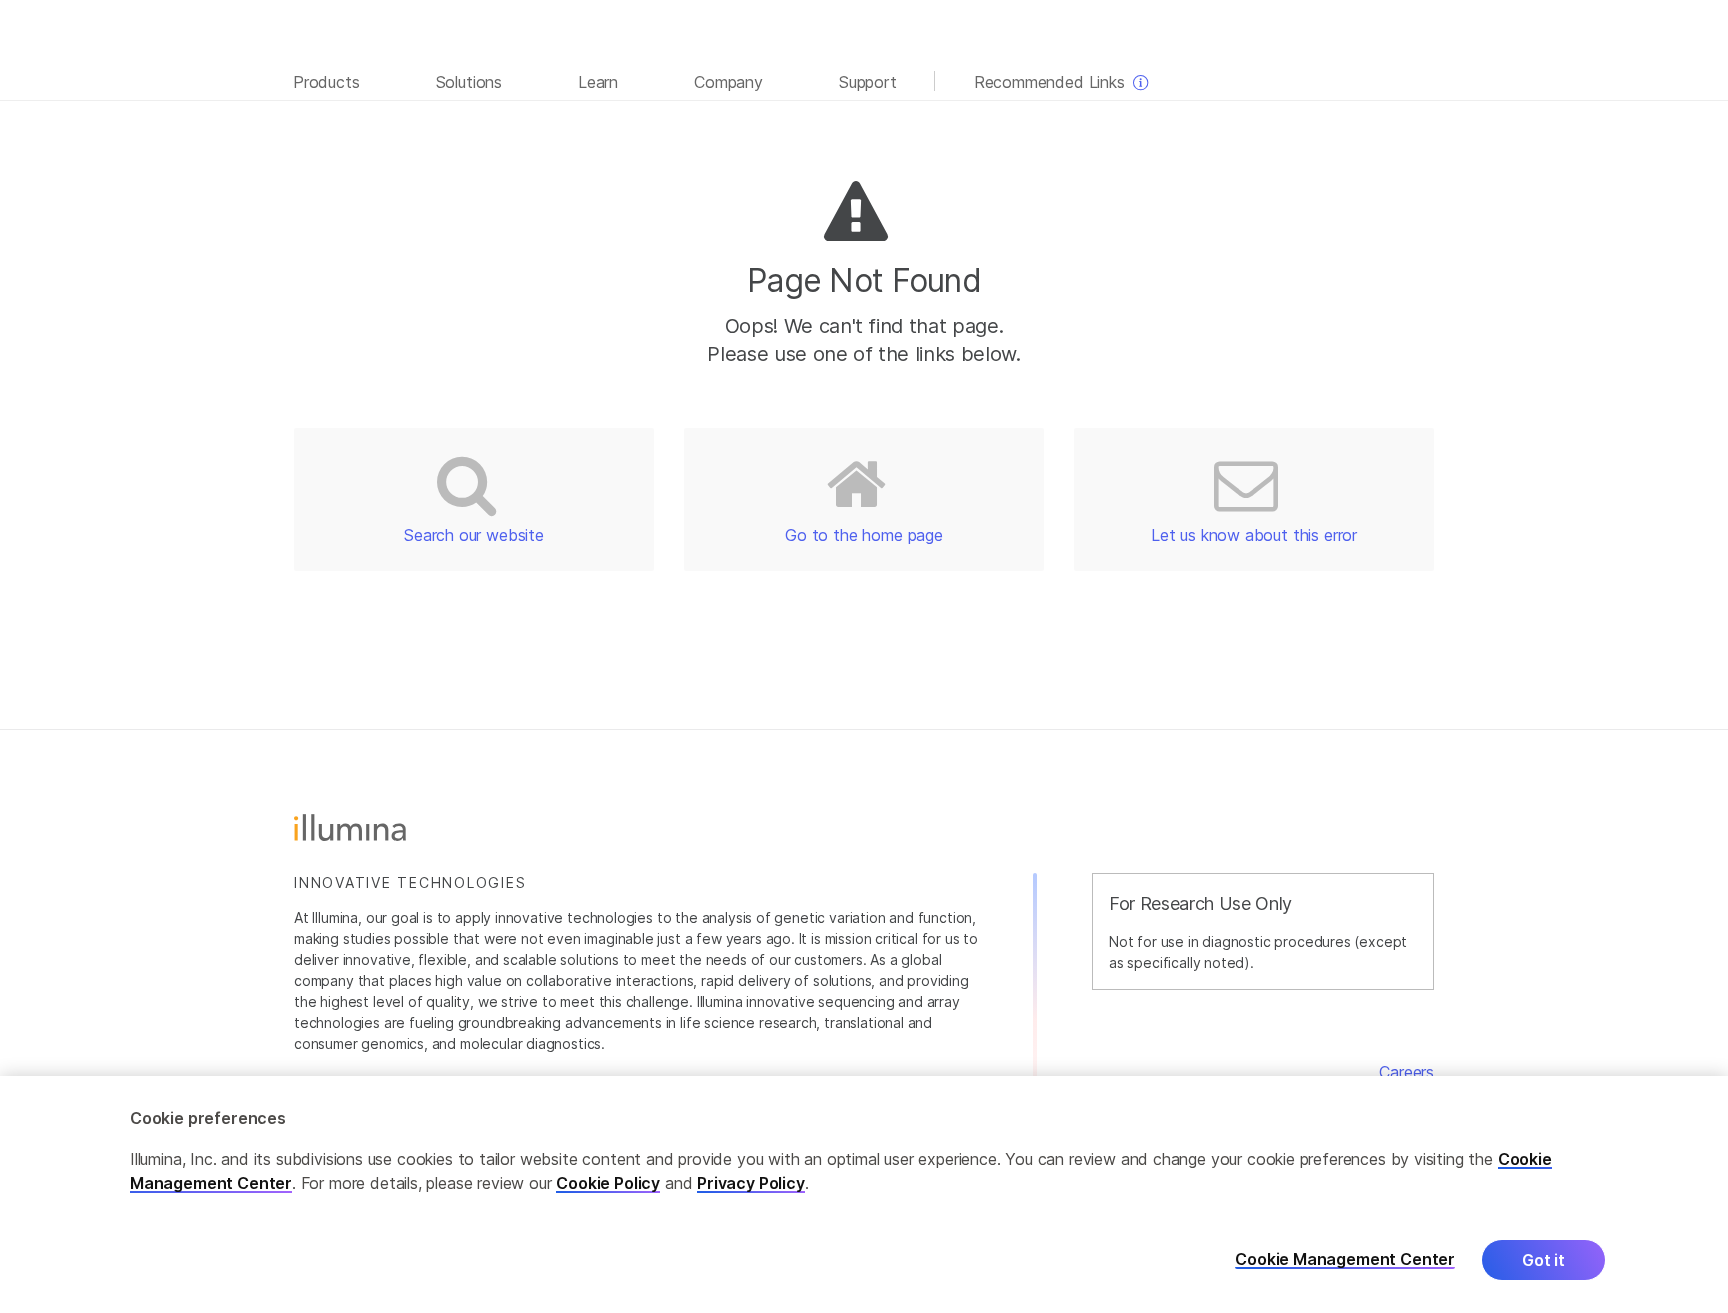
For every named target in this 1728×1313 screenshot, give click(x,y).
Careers (1406, 1072)
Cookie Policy (608, 1183)
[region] (864, 1194)
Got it (1543, 1260)
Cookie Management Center (1345, 1259)
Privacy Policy (751, 1183)
